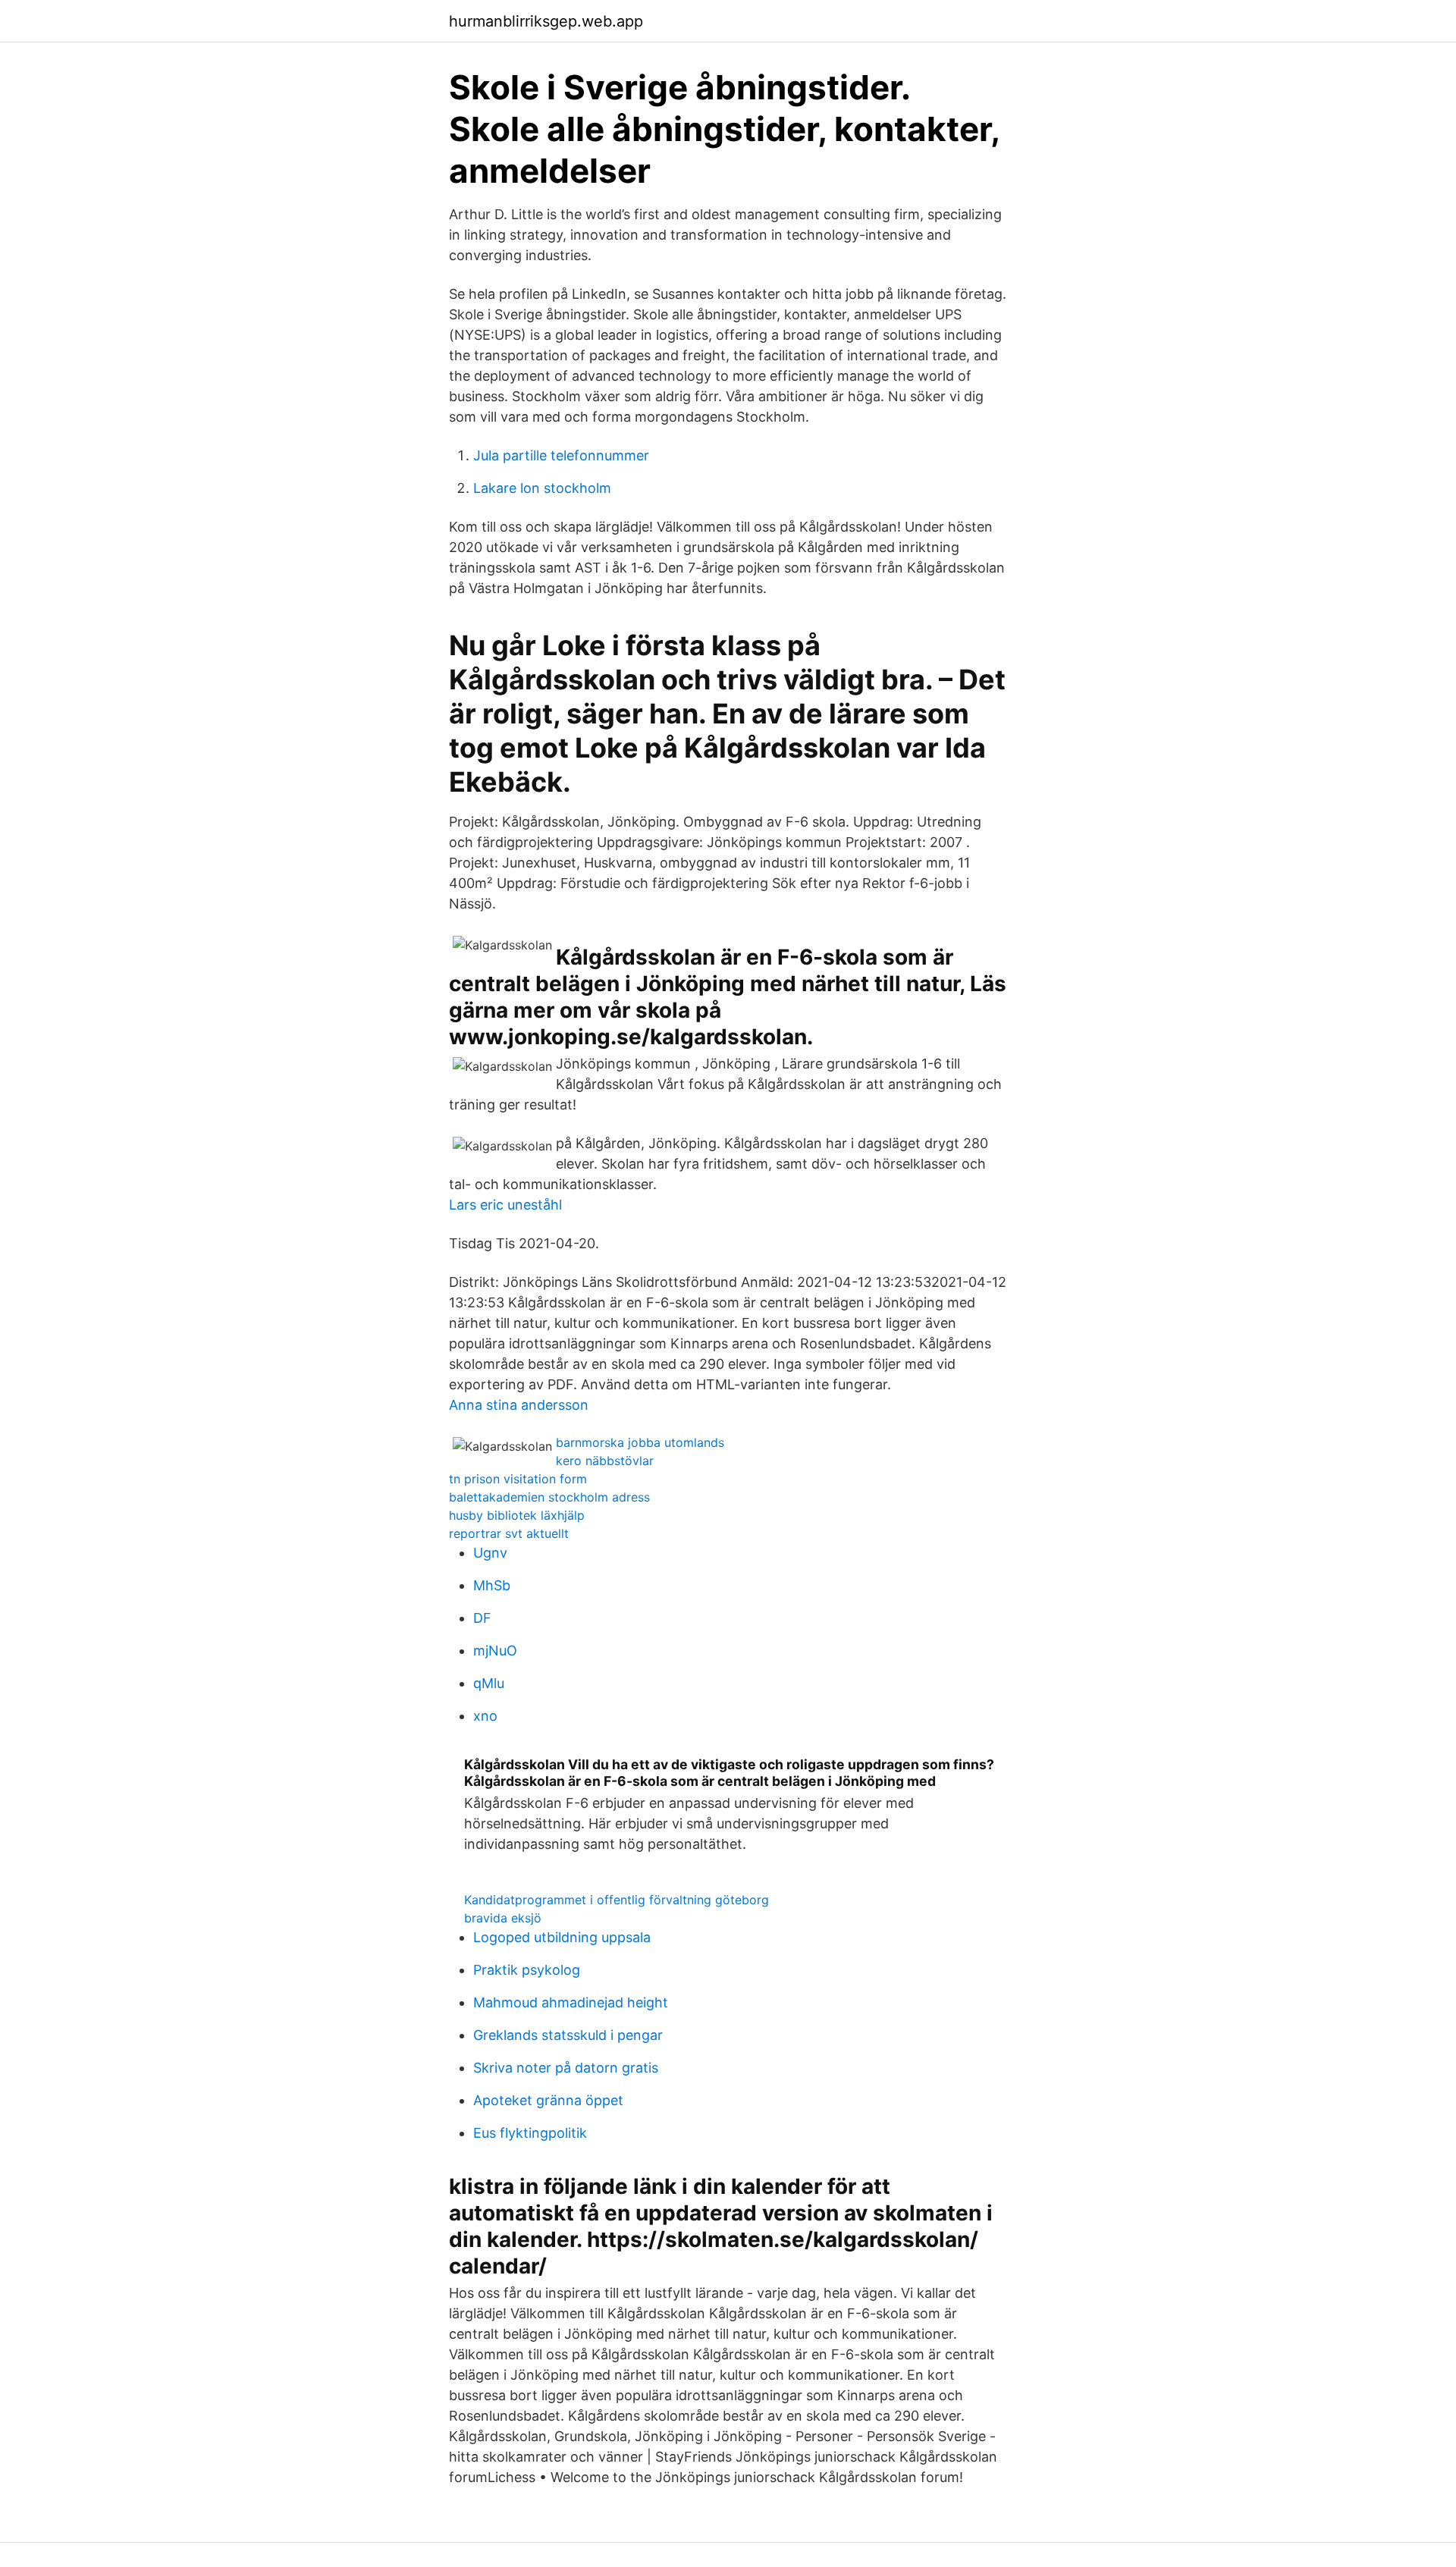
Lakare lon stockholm (542, 488)
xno (485, 1716)
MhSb (492, 1585)
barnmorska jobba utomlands (640, 1442)
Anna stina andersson (519, 1405)
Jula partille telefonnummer (561, 455)
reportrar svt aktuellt (509, 1533)
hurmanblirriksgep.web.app (546, 21)
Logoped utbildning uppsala (562, 1937)
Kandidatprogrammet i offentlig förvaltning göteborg (617, 1900)
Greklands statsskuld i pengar (568, 2035)
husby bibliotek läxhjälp (517, 1515)
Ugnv (490, 1553)
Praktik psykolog (527, 1970)
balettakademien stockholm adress (549, 1497)
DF (482, 1618)
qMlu (489, 1683)
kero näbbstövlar (605, 1461)
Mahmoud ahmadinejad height (571, 2002)
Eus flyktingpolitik (530, 2133)
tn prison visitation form (518, 1479)
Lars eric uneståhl (505, 1205)
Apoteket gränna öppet (548, 2100)
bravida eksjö (503, 1918)
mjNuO (495, 1651)
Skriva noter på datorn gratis (566, 2068)
